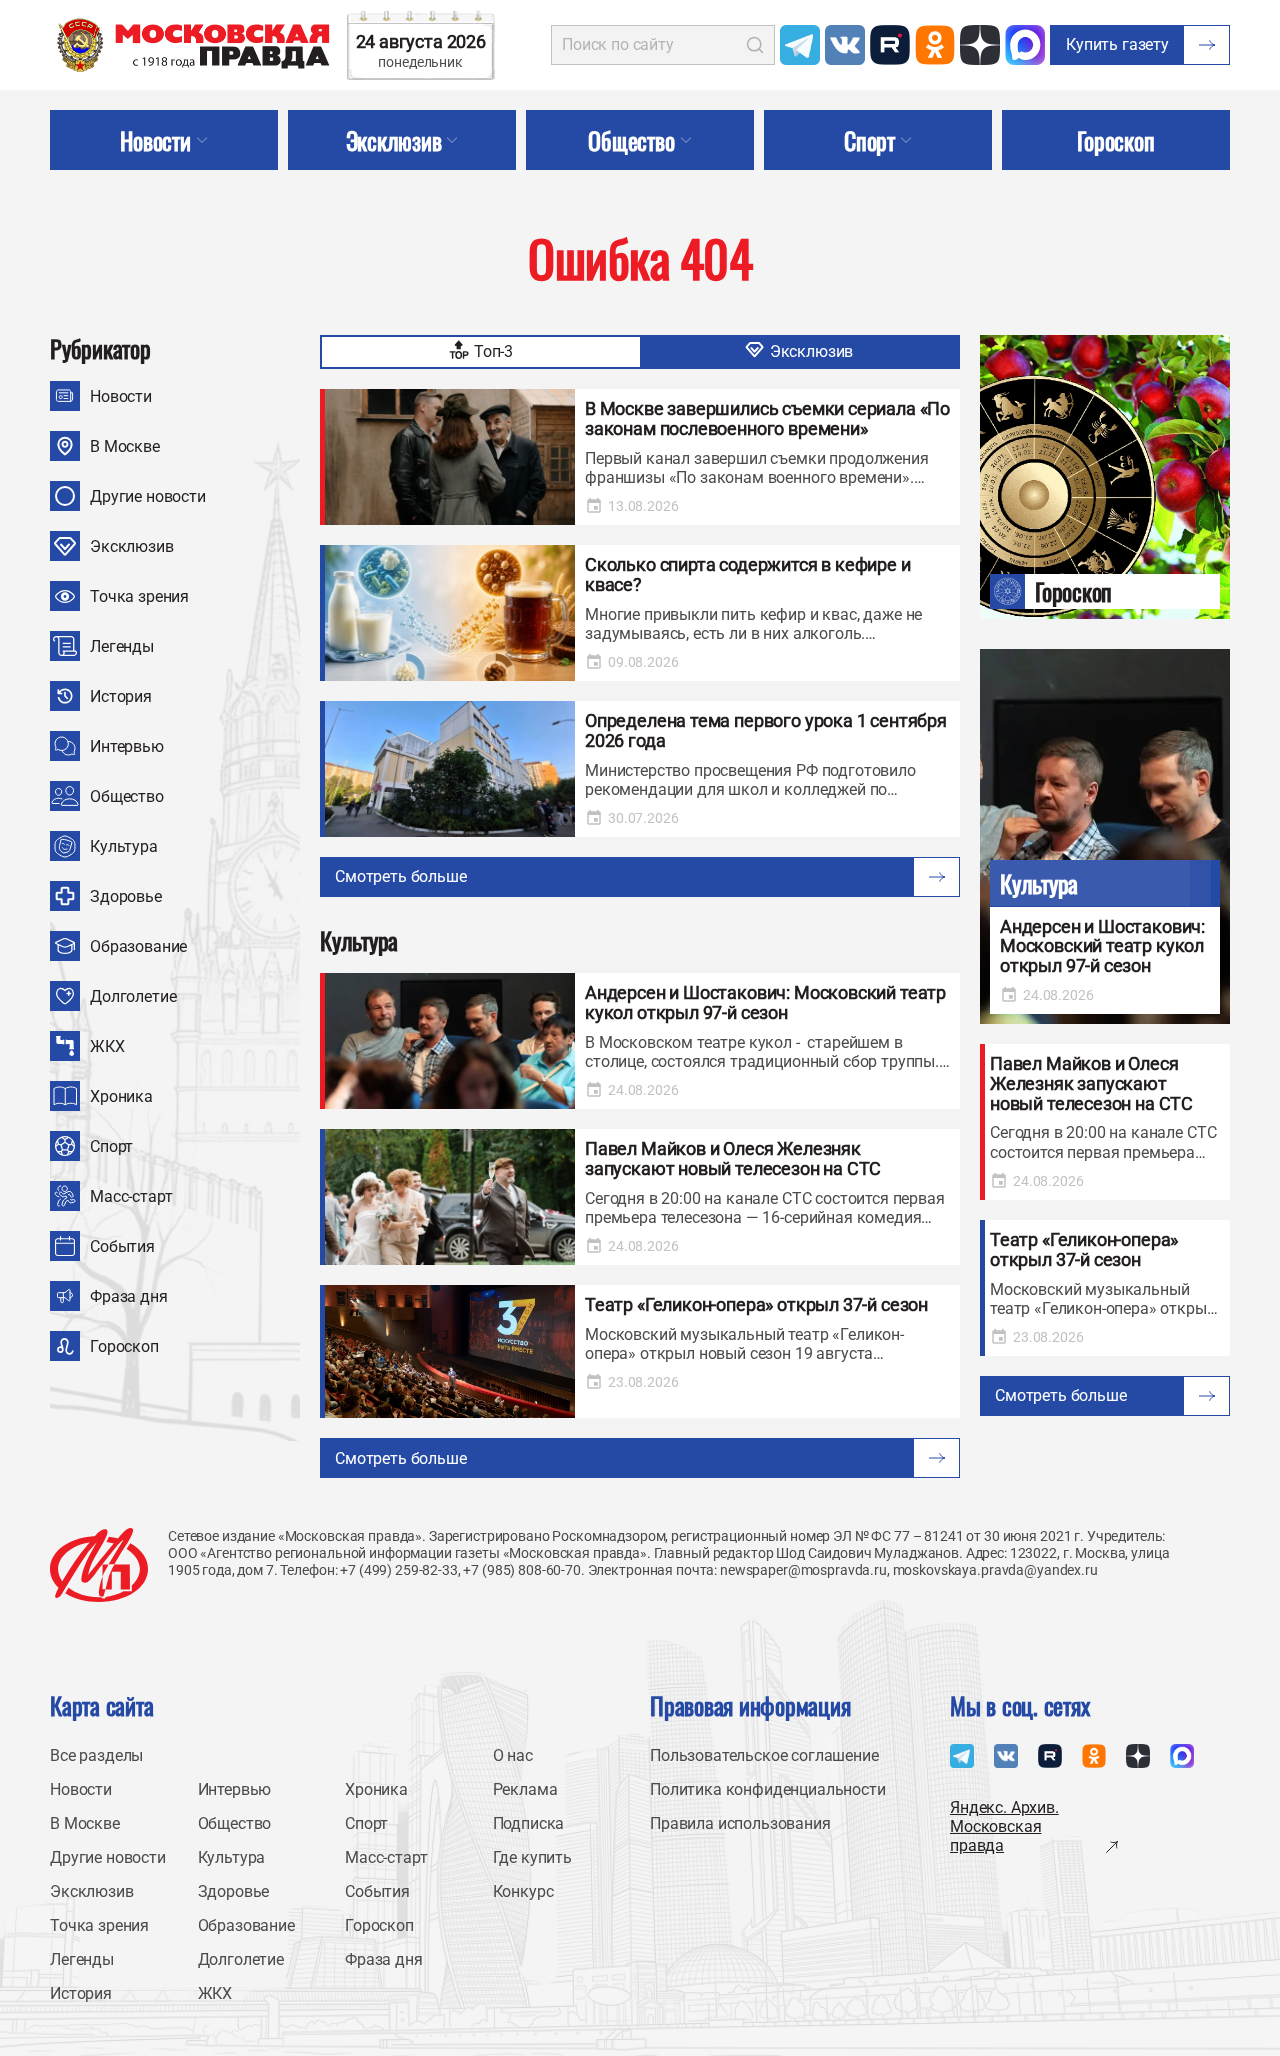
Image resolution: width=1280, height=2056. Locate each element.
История (121, 696)
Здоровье (126, 896)
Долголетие (133, 996)
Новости (121, 396)
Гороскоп (124, 1346)
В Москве (125, 446)
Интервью (127, 746)
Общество (127, 796)
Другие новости (148, 496)
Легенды (122, 646)
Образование (138, 946)
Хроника (121, 1096)
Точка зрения (139, 596)
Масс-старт (131, 1196)
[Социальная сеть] (800, 45)
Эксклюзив (132, 546)
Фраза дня (129, 1296)
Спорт (111, 1146)
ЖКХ (107, 1046)
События (122, 1246)
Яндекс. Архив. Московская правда (1004, 1826)
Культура (124, 846)
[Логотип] (99, 1565)
